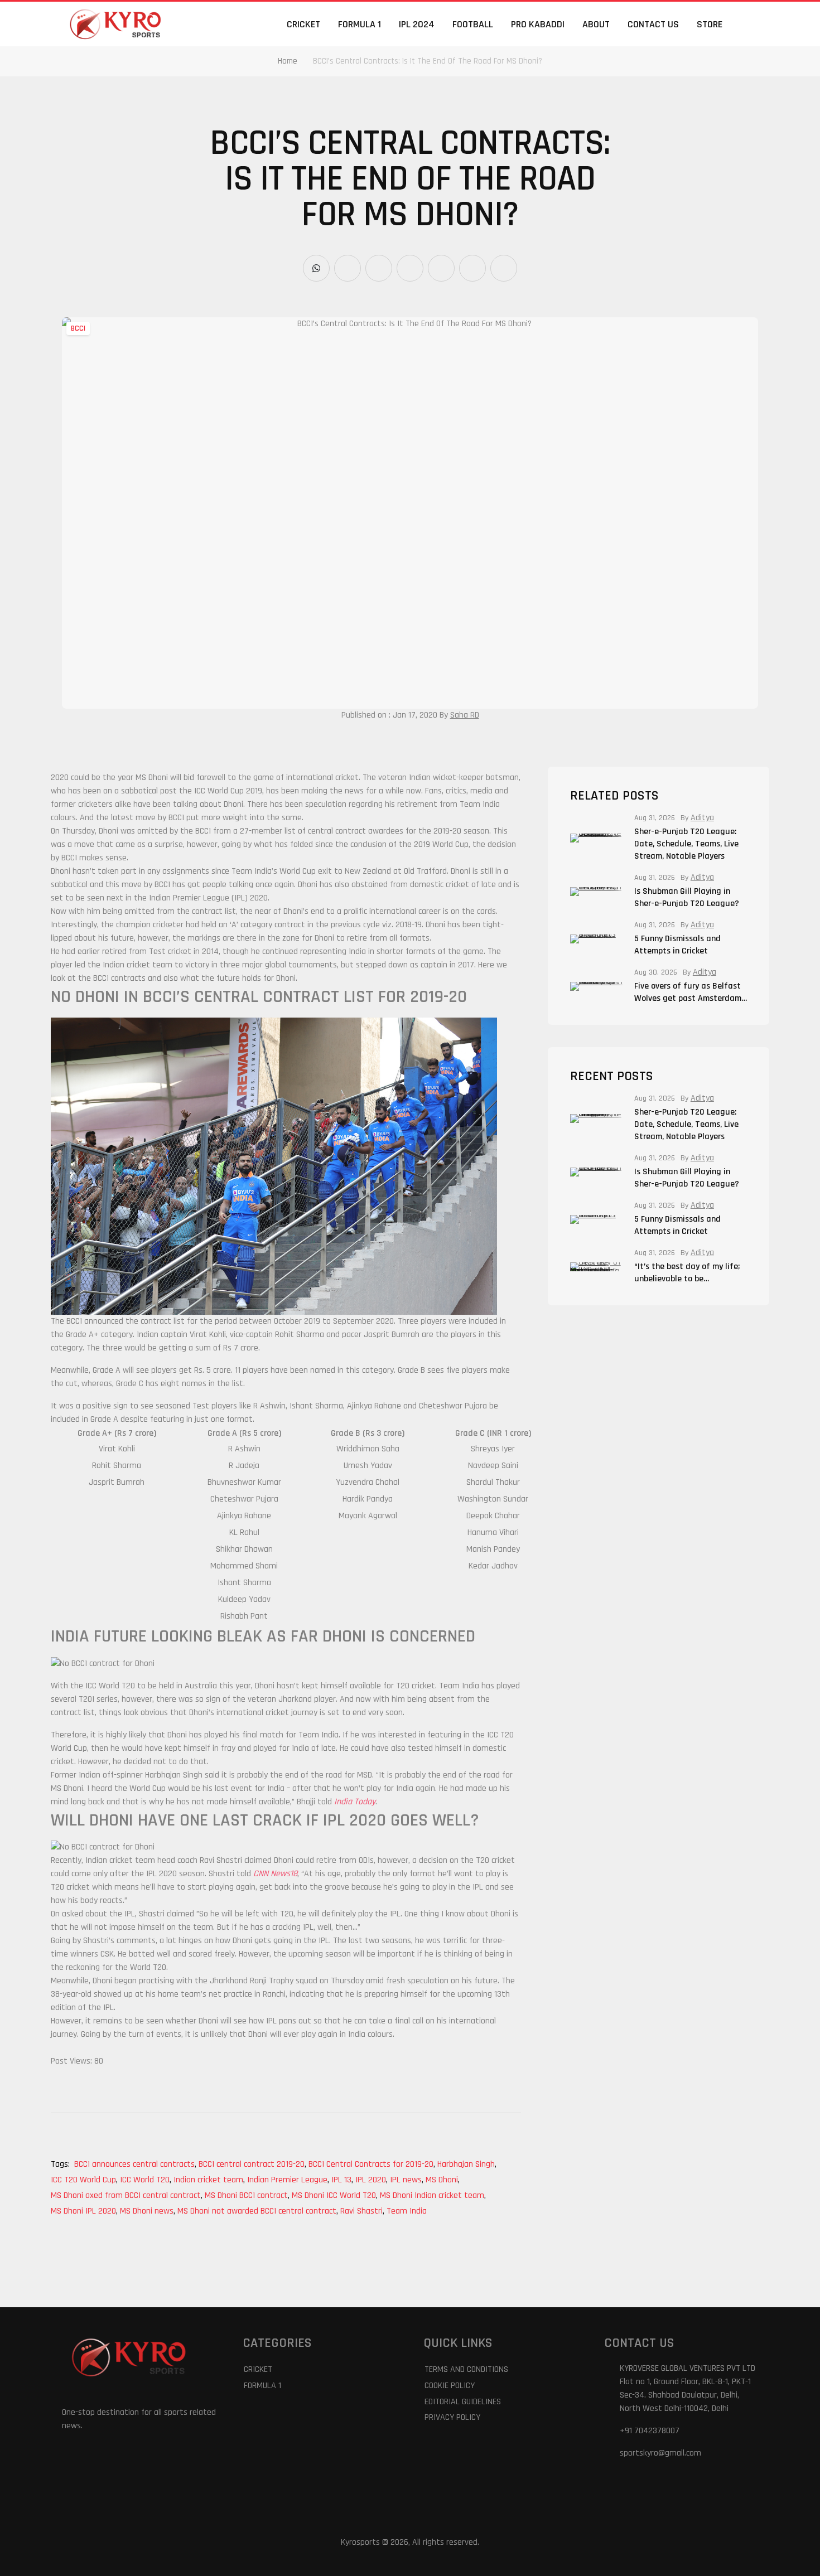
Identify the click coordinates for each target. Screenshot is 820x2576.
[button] (751, 24)
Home (288, 61)
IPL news (407, 2180)
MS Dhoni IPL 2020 (84, 2211)
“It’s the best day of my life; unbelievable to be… (687, 1273)
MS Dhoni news (148, 2211)
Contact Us (653, 24)
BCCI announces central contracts (135, 2164)
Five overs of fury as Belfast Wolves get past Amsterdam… (691, 992)
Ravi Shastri (362, 2211)
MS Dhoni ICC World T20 (335, 2195)
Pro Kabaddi (538, 24)
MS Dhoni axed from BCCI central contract (127, 2195)
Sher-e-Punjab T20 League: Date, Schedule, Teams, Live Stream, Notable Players (686, 844)
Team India (407, 2211)
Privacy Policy (452, 2417)
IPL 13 (342, 2180)
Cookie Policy (450, 2386)
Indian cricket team (209, 2180)
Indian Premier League (288, 2180)
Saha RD (465, 715)
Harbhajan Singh (467, 2164)
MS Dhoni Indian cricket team (433, 2195)
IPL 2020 (372, 2180)
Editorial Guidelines (463, 2402)
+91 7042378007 (650, 2431)
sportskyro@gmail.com (660, 2453)
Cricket (303, 24)
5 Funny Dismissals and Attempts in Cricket (677, 945)
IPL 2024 (417, 24)
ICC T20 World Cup (84, 2180)
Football (473, 24)
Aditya (702, 818)
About (596, 24)
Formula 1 (360, 24)
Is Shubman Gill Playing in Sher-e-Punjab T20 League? (688, 897)
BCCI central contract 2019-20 (252, 2164)
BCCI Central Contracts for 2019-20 (372, 2164)
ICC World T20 (146, 2180)
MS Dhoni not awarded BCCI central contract (258, 2211)
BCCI (78, 328)
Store (710, 24)
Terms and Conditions (466, 2369)
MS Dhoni (443, 2180)
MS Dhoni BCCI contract (247, 2195)
